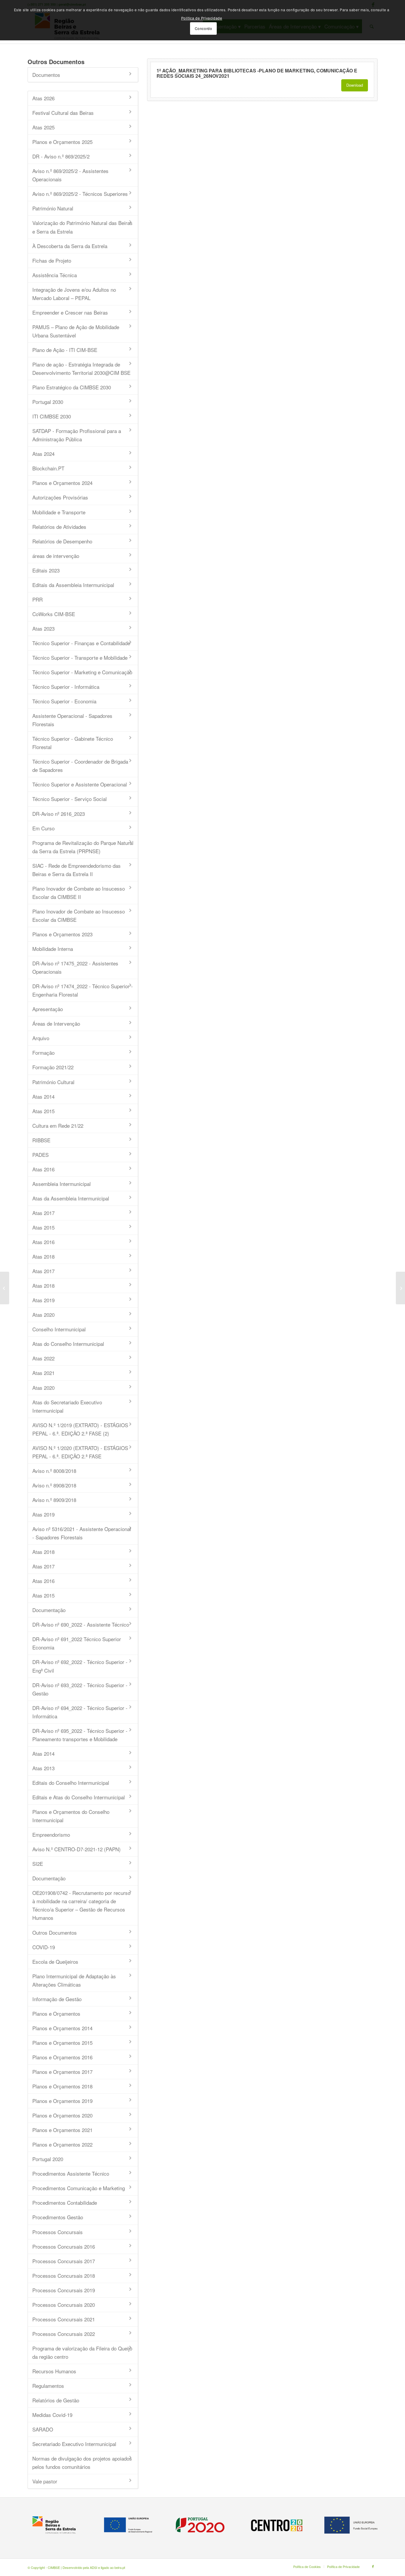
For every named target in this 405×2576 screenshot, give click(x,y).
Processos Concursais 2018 (64, 2276)
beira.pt (120, 2567)
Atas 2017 (43, 1213)
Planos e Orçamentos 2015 (62, 2043)
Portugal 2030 (48, 402)
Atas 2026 (43, 98)
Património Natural (53, 208)
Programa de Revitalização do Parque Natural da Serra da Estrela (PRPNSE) (83, 847)
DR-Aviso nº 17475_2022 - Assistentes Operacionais (75, 967)
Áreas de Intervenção (56, 1023)
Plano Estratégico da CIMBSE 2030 (72, 387)
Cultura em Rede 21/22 (58, 1126)
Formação (43, 1053)
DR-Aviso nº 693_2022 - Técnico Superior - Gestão (80, 1689)
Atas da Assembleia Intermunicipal (71, 1198)
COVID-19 (44, 1947)
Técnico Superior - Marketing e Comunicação (82, 672)
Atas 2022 (43, 1358)
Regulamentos (48, 2386)
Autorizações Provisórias (60, 497)
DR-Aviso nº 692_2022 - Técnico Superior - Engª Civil (80, 1666)
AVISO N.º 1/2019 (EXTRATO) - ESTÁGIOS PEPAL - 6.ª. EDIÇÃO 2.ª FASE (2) (80, 1429)
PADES (40, 1155)
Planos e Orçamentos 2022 (62, 2144)
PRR (38, 599)
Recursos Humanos (54, 2371)
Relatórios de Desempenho (62, 541)
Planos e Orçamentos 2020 (62, 2115)
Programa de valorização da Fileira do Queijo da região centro (82, 2352)
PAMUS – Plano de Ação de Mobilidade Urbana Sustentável (76, 331)
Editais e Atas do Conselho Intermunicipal (79, 1797)
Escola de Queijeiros (55, 1962)
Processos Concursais (58, 2232)
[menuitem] (307, 2567)
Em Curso (43, 828)
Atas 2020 (43, 1315)
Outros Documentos (55, 1932)
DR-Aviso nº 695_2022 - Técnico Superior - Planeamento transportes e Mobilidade (80, 1735)
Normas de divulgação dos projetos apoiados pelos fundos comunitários (82, 2462)
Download (355, 85)
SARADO (43, 2429)
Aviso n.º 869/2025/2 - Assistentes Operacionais (70, 175)
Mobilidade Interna (53, 949)
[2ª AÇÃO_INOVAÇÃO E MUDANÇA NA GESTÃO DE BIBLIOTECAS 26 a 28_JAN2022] (5, 1288)
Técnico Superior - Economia (64, 701)
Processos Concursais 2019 (64, 2290)
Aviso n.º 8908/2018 (54, 1485)
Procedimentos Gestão (58, 2217)
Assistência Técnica (55, 275)
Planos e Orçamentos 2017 (62, 2072)
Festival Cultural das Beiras (63, 113)
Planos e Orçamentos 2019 (62, 2101)
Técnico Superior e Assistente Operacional (80, 784)
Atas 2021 (43, 1373)
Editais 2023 (46, 570)
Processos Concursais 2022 (64, 2334)
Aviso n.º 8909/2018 (54, 1500)
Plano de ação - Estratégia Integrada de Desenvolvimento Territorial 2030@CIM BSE (81, 368)
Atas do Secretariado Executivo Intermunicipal (67, 1406)
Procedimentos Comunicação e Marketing (79, 2188)
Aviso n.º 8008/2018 (54, 1471)
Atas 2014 (43, 1096)
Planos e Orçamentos (56, 2013)
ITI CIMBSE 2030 (52, 416)
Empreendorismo (51, 1835)
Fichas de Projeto (52, 260)
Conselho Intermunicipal (59, 1329)
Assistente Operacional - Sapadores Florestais (72, 720)
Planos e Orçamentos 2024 (62, 483)
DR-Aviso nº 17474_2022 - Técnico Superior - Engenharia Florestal (83, 990)
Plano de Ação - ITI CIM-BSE (65, 350)
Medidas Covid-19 (52, 2415)
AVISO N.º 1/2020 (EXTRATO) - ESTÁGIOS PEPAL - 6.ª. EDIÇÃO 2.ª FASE (80, 1452)
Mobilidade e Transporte (59, 512)
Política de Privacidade (202, 18)
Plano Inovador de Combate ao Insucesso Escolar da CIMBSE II (79, 893)
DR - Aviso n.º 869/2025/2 (61, 156)
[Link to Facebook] (373, 2566)
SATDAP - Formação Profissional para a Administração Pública (77, 435)
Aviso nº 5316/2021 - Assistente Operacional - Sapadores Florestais (82, 1533)
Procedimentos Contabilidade (65, 2203)
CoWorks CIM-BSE (54, 614)
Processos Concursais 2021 (64, 2319)
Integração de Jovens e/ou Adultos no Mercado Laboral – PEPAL (74, 294)
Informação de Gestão (57, 1999)
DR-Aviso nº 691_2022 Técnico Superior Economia (77, 1643)
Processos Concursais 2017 (64, 2261)
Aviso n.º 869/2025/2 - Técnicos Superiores (80, 194)
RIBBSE (41, 1140)
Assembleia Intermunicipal (62, 1184)
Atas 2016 (43, 1169)
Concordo (204, 28)
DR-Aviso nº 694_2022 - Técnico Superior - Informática (80, 1712)
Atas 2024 (43, 454)
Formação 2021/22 (53, 1067)
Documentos (46, 75)
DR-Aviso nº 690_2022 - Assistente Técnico (81, 1624)
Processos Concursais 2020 (64, 2305)
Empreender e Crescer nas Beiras (70, 312)
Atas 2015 (43, 1111)
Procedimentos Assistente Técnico (71, 2173)
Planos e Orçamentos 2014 (62, 2028)
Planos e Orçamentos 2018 (62, 2086)
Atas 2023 (43, 628)
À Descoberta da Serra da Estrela (70, 246)
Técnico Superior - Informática (66, 687)
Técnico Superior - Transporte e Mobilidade (80, 658)
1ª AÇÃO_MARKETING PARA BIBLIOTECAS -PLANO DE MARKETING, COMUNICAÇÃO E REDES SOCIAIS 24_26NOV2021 (257, 73)
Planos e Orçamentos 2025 (62, 142)
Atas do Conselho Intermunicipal (68, 1344)
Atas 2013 (43, 1768)
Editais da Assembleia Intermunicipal (73, 585)
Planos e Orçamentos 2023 (62, 934)
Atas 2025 (43, 127)
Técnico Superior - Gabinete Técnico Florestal (73, 743)
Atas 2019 (43, 1300)
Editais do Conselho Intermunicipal (71, 1783)
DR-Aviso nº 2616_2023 (59, 814)
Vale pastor (45, 2481)
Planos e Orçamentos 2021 (62, 2130)
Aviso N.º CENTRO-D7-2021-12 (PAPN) (76, 1849)
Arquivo (41, 1038)
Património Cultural (53, 1082)
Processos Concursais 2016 (64, 2246)
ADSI (94, 2567)
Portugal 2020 (48, 2159)
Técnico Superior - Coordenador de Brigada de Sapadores (80, 766)
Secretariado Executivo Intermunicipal (74, 2444)
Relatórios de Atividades (59, 527)
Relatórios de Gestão (56, 2400)
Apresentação (48, 1009)
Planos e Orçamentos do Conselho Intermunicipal (71, 1816)
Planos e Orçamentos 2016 (62, 2057)
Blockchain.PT (48, 468)
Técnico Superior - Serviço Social (70, 799)
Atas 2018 (43, 1256)
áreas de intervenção (56, 556)
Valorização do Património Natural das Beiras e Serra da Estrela (82, 227)
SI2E (38, 1864)
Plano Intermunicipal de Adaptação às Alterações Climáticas (74, 1980)
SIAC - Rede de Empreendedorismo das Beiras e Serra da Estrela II (76, 870)
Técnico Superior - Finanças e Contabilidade (81, 643)
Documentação (49, 1610)
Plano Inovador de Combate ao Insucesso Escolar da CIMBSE (79, 915)
